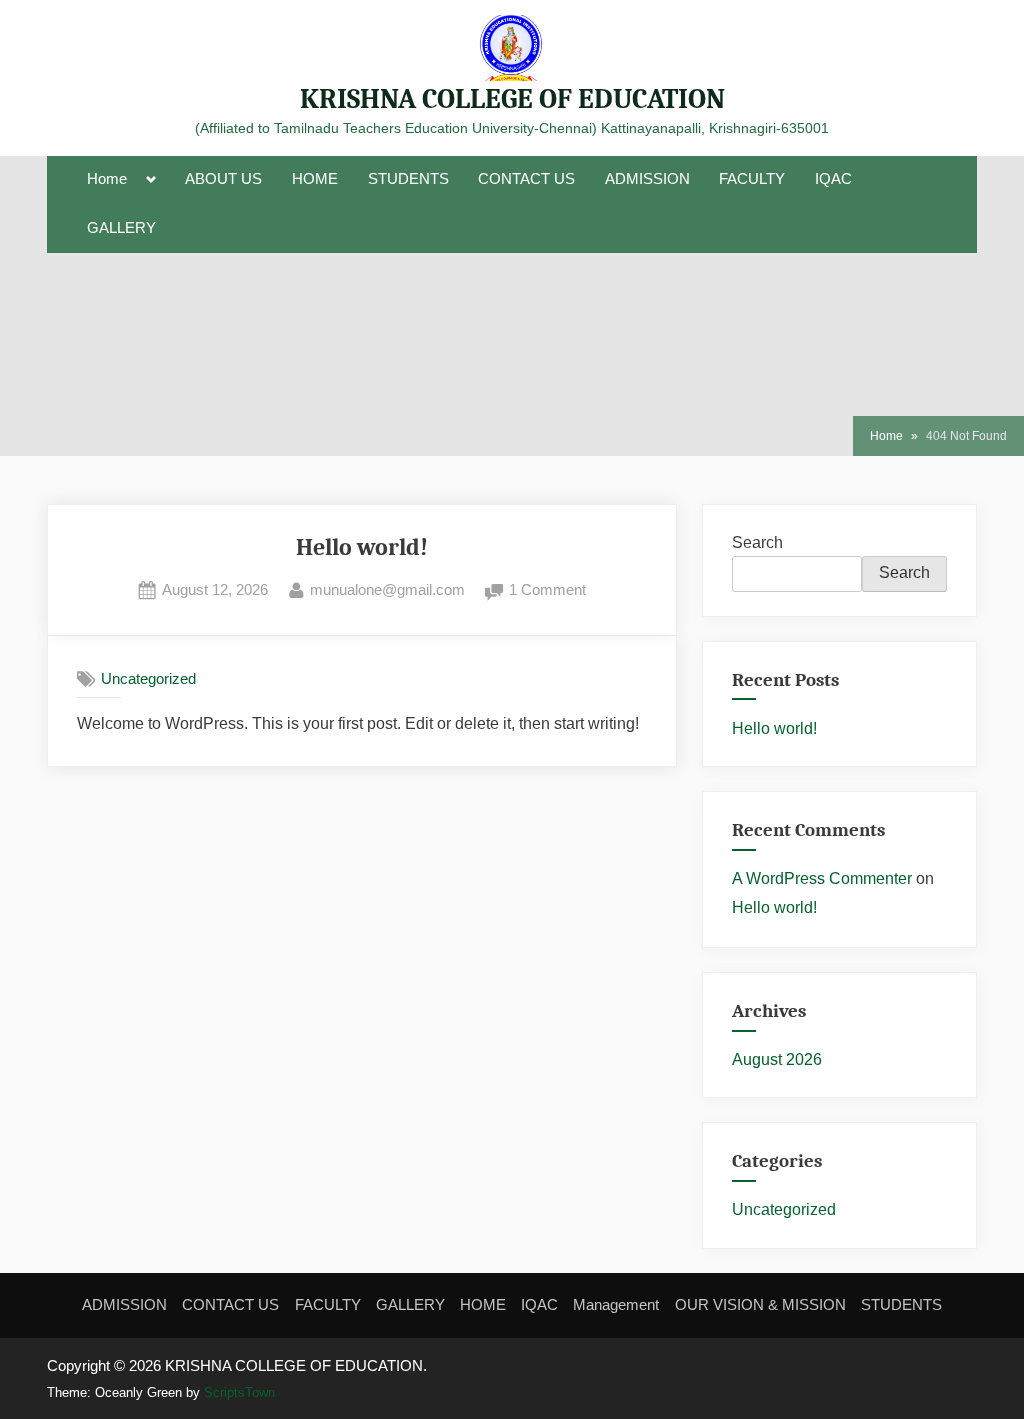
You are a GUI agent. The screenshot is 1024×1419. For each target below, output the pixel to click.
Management (616, 1304)
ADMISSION (647, 179)
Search (757, 542)
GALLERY (121, 228)
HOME (315, 179)
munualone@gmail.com (387, 587)
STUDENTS (408, 179)
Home (107, 179)
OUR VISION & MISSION (760, 1304)
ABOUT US (223, 179)
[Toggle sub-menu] (151, 180)
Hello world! (362, 547)
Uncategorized (148, 678)
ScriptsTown (239, 1392)
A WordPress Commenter (822, 878)
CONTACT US (526, 179)
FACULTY (752, 179)
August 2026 (777, 1059)
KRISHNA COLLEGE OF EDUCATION (512, 99)
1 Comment (547, 587)
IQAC (833, 179)
